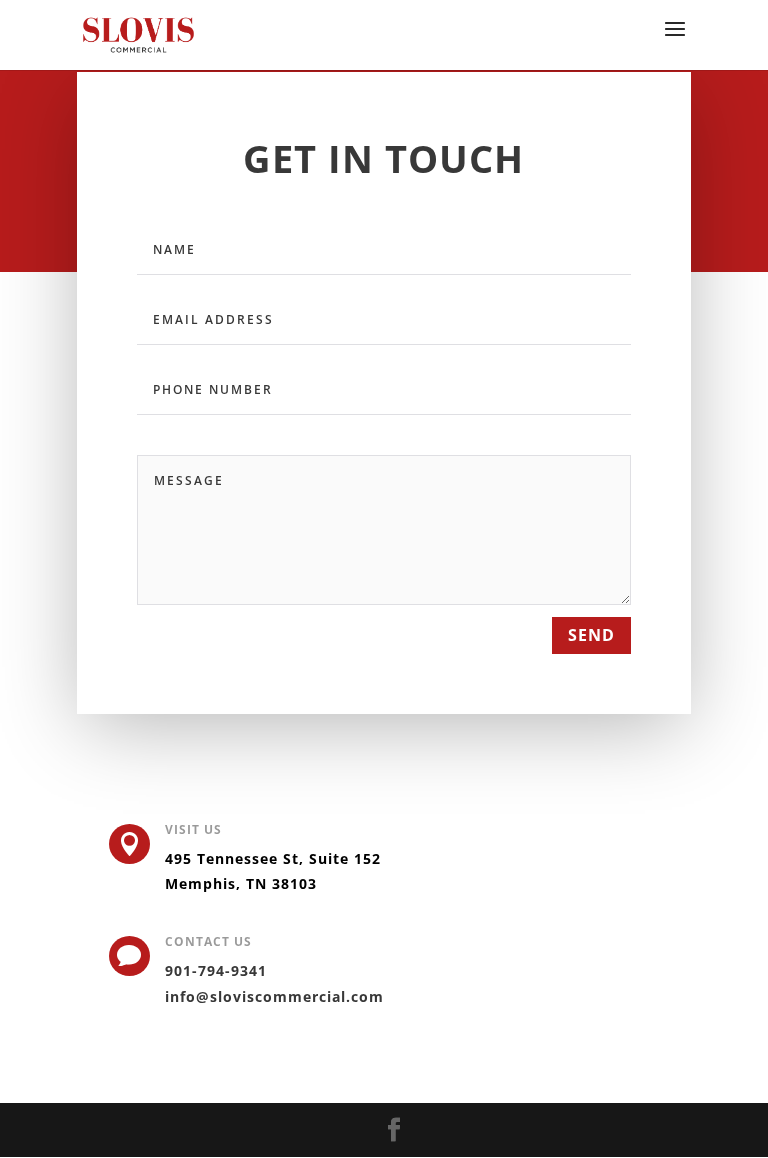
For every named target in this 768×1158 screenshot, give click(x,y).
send (591, 635)
